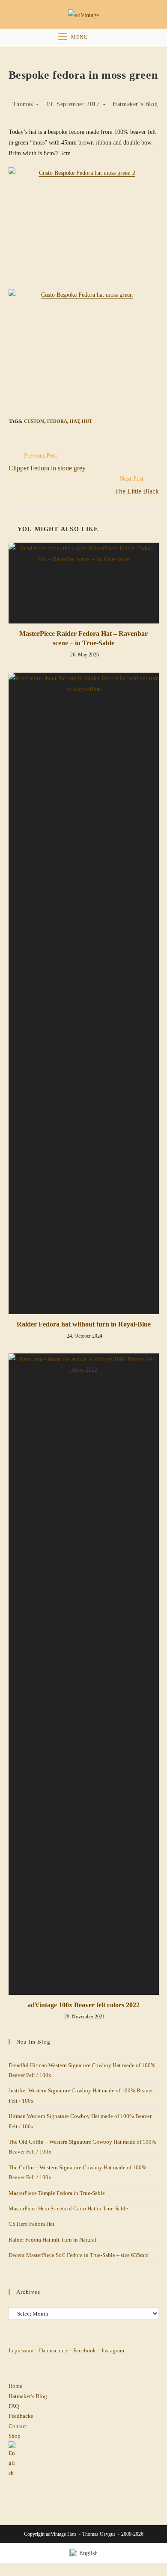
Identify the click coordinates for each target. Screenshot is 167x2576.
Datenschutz (53, 2350)
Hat (75, 421)
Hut (87, 421)
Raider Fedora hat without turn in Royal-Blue (84, 1324)
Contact (18, 2426)
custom (34, 421)
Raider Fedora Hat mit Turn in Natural (52, 2239)
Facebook (85, 2350)
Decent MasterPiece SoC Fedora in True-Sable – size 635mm (79, 2255)
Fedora (57, 421)
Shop (15, 2436)
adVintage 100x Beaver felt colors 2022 (83, 2005)
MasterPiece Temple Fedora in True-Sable (57, 2193)
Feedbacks (21, 2416)
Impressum (21, 2350)
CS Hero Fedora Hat (31, 2224)
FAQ (14, 2406)
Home (15, 2386)
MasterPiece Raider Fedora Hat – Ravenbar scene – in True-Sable (83, 638)
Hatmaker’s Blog (135, 104)
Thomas (23, 104)
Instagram (112, 2350)
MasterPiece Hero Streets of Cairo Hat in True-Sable (68, 2208)
